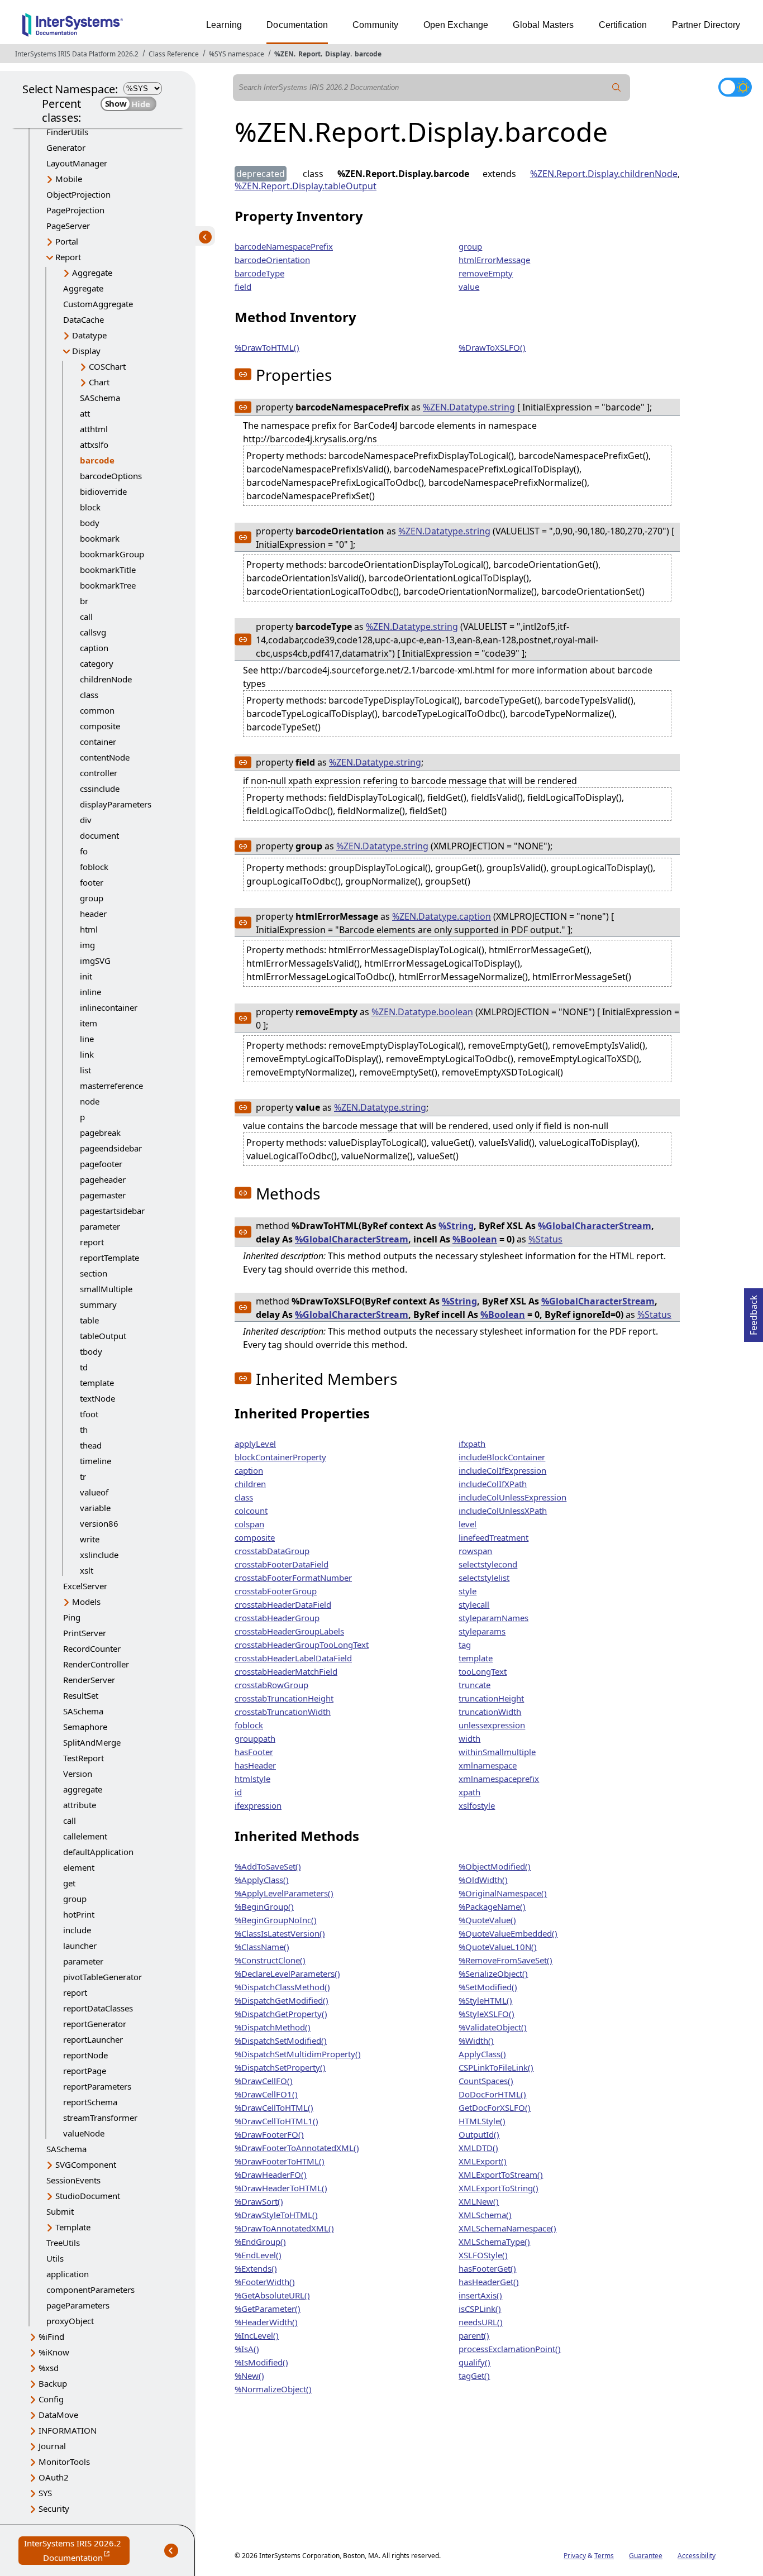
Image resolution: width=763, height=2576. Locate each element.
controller (99, 773)
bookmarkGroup (112, 554)
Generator (66, 147)
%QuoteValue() (487, 1920)
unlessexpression (492, 1725)
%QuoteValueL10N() (498, 1947)
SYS (45, 2493)
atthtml (94, 429)
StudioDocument (88, 2196)
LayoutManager (77, 163)
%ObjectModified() (495, 1866)
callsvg (93, 632)
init (86, 976)
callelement (85, 1836)
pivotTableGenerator (102, 1977)
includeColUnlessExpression (512, 1497)
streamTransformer (100, 2118)
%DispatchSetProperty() (280, 2067)
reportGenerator (95, 2024)
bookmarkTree (108, 585)
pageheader (103, 1179)
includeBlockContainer (502, 1457)
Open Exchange (456, 25)
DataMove (58, 2415)
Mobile (69, 179)
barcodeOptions (111, 476)
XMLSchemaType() (494, 2242)
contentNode (105, 757)
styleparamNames (493, 1618)
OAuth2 (54, 2477)
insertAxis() (480, 2295)
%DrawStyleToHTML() (276, 2215)
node (90, 1101)
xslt (87, 1570)
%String (456, 1226)
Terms (604, 2556)
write (90, 1539)
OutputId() (479, 2134)
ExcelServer (85, 1586)
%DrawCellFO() (264, 2081)
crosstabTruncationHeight (284, 1698)
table (89, 1320)
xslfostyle (477, 1805)
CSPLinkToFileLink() (496, 2067)
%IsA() (247, 2349)
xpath (469, 1792)
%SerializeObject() (493, 1973)
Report (309, 54)
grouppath (255, 1738)
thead (91, 1445)
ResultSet (81, 1695)
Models (86, 1602)
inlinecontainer (109, 1007)
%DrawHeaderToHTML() (281, 2188)
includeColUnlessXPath (503, 1511)
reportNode (85, 2055)
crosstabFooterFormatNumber (293, 1578)
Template (73, 2227)
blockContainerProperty (280, 1457)
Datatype (89, 335)
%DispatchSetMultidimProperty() (298, 2054)
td (84, 1367)
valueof (94, 1492)
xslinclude (99, 1555)
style (468, 1591)
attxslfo (94, 445)
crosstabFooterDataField (282, 1564)
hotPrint (79, 1914)
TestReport (84, 1758)
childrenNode (106, 679)
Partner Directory (706, 25)
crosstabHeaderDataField (283, 1604)
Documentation (297, 25)
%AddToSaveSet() (268, 1866)
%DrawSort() (259, 2201)
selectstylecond (488, 1564)
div (86, 820)
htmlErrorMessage (494, 260)
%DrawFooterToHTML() (280, 2161)
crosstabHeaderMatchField (286, 1671)
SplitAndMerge (92, 1742)
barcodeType (259, 273)
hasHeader (255, 1765)
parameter (100, 1226)
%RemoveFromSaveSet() (506, 1960)
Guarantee (646, 2556)
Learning (224, 25)
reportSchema (90, 2102)
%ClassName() (262, 1947)
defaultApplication (98, 1852)
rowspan (475, 1551)
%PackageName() (492, 1906)
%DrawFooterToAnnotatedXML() (297, 2148)
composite (100, 726)
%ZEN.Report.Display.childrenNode (604, 174)
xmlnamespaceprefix (499, 1779)
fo (84, 851)
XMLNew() (479, 2201)
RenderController (96, 1664)
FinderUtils (67, 132)
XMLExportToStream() (501, 2174)
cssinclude (100, 788)
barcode (368, 54)
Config (51, 2399)
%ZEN (284, 54)
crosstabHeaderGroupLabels (289, 1631)
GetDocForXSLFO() (495, 2107)
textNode (97, 1398)
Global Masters (543, 25)
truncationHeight (491, 1698)
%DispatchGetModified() (282, 2000)
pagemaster (103, 1195)
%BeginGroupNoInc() (276, 1920)
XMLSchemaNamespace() (507, 2228)
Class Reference (174, 54)
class (89, 695)
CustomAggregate (98, 304)
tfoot (89, 1414)
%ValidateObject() (493, 2027)
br (84, 601)
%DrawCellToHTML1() (276, 2121)
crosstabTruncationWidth (283, 1712)
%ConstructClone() (270, 1960)
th (84, 1430)
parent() (474, 2335)
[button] (243, 374)
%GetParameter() (268, 2309)
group (92, 898)
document (99, 835)
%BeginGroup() (264, 1906)
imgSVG (95, 960)
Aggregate (92, 273)
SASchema (100, 398)
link (87, 1054)
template (97, 1383)
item (89, 1023)
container (98, 742)
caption (94, 648)
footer (92, 882)
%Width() (476, 2040)
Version (78, 1774)
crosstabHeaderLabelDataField (293, 1658)
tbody (91, 1351)
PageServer (68, 226)
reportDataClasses (98, 2008)
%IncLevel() (257, 2335)
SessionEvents (73, 2180)
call (86, 616)
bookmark (100, 538)
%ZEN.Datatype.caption (442, 916)
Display (338, 54)
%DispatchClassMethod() (282, 1987)
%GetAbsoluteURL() (272, 2295)
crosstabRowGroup (271, 1685)
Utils (55, 2258)
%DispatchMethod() (273, 2027)
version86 (99, 1523)
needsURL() (481, 2322)
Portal (67, 241)
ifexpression (258, 1805)
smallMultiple (106, 1289)
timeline (96, 1461)
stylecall (474, 1604)
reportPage (85, 2071)
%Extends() (256, 2268)
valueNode (84, 2133)
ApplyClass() (482, 2054)
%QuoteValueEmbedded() (508, 1933)
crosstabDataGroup (272, 1551)
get (69, 1883)
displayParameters (116, 804)
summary (98, 1304)
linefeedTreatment (493, 1537)
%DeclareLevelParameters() (287, 1973)
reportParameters (97, 2086)
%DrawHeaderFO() (271, 2174)
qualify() (475, 2362)
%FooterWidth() (265, 2282)
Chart (99, 382)
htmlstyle (252, 1779)
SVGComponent (86, 2164)
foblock (94, 867)
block (90, 507)
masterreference (111, 1086)
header (93, 914)
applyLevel (255, 1444)
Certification (623, 25)
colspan (249, 1524)
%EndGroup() (260, 2242)
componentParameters (90, 2290)
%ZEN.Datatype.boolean (422, 1012)
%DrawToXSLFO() (492, 347)
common (97, 710)
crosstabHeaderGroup (277, 1618)
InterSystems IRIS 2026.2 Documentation (77, 2551)
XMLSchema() (485, 2215)
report (92, 1242)
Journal (52, 2446)
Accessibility (697, 2556)
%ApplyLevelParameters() (284, 1893)
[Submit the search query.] (617, 88)
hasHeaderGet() (489, 2282)
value (469, 286)
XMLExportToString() (499, 2188)
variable (95, 1508)
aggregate (83, 1789)
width (469, 1738)
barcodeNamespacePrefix (284, 246)
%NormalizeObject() (273, 2389)
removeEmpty (486, 273)
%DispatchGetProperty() (281, 2014)
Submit (60, 2211)
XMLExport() (483, 2161)
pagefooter (101, 1164)
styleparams (482, 1631)
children (250, 1484)
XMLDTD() (478, 2148)
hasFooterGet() (487, 2268)
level (468, 1524)
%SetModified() (488, 1987)
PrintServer (85, 1633)
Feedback (754, 1312)
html (89, 929)
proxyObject (70, 2321)
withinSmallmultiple (497, 1752)
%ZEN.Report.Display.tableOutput (306, 186)
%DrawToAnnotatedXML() (284, 2228)
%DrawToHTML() (267, 347)
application (68, 2274)
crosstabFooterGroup (276, 1591)
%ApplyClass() (262, 1880)
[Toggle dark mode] (735, 87)
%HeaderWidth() (266, 2322)
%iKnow (54, 2352)
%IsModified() (261, 2362)
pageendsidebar (111, 1148)
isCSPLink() (480, 2309)
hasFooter (254, 1752)
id (238, 1792)
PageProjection (75, 210)
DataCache (84, 319)
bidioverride (103, 491)
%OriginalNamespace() (503, 1893)
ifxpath (472, 1444)
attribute (80, 1805)
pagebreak (100, 1132)
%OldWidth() (483, 1880)
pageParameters (78, 2305)
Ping (72, 1617)
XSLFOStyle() (483, 2255)
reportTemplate (109, 1258)
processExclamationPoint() (510, 2349)
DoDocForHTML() (492, 2094)
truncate (475, 1685)
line (87, 1039)
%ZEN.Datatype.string (469, 407)
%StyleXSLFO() (487, 2014)
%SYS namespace (237, 54)
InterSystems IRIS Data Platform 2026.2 (77, 54)
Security (54, 2508)
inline (90, 992)
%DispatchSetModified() (281, 2040)
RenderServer (89, 1680)
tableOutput (103, 1336)
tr (83, 1476)
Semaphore (85, 1727)
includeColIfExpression (502, 1470)
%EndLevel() (258, 2255)
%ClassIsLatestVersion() (280, 1933)
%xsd (49, 2368)
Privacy (575, 2556)
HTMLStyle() (482, 2121)
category (97, 663)
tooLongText (483, 1671)
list (85, 1070)
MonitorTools (64, 2462)
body (90, 523)
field (243, 286)
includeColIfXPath (493, 1484)
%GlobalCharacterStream (595, 1226)
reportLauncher (93, 2039)
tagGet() (474, 2376)
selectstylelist (484, 1578)
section (94, 1273)
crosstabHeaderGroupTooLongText (302, 1645)
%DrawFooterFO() (269, 2134)
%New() (249, 2376)
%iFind (51, 2336)
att (85, 413)
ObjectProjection (78, 194)
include (77, 1930)
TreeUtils (63, 2243)
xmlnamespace (488, 1765)
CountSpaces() (486, 2081)
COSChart (107, 366)
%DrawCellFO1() (266, 2094)
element (79, 1867)
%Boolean (475, 1239)
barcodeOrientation (272, 260)
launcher (80, 1946)
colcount (251, 1511)
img (87, 945)
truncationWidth (490, 1712)
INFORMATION (68, 2430)
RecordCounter (92, 1648)
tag (465, 1645)
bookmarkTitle (108, 570)
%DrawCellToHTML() (274, 2107)
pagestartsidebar (112, 1211)
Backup (53, 2383)
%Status (545, 1239)
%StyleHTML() (485, 2000)
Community (375, 25)
